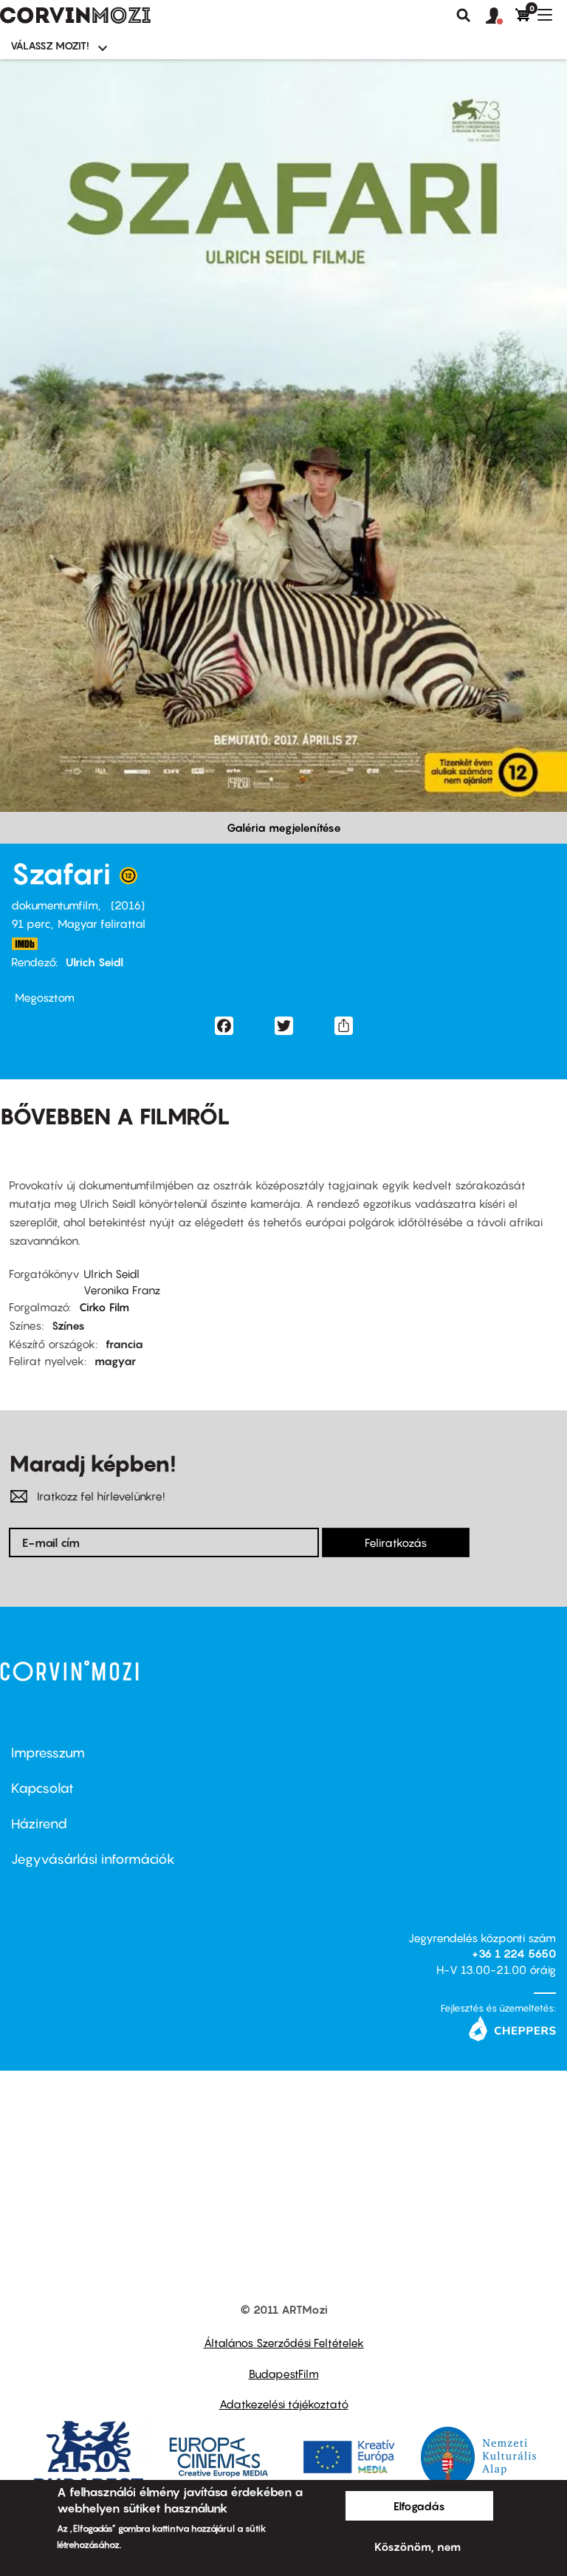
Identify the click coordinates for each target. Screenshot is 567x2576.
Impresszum (48, 1753)
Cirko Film (104, 1307)
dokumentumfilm (55, 905)
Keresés (464, 16)
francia (124, 1344)
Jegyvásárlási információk (93, 1859)
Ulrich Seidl (94, 962)
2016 (128, 905)
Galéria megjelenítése (284, 827)
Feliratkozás (396, 1542)
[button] (501, 16)
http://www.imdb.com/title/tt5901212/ (24, 944)
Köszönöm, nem (417, 2546)
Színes (68, 1325)
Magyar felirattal (102, 923)
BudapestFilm (284, 2374)
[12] (128, 879)
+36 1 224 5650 (514, 1953)
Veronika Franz (122, 1290)
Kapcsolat (42, 1788)
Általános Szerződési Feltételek (284, 2343)
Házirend (39, 1824)
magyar (115, 1361)
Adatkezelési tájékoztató (284, 2404)
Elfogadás (419, 2506)
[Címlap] (75, 16)
